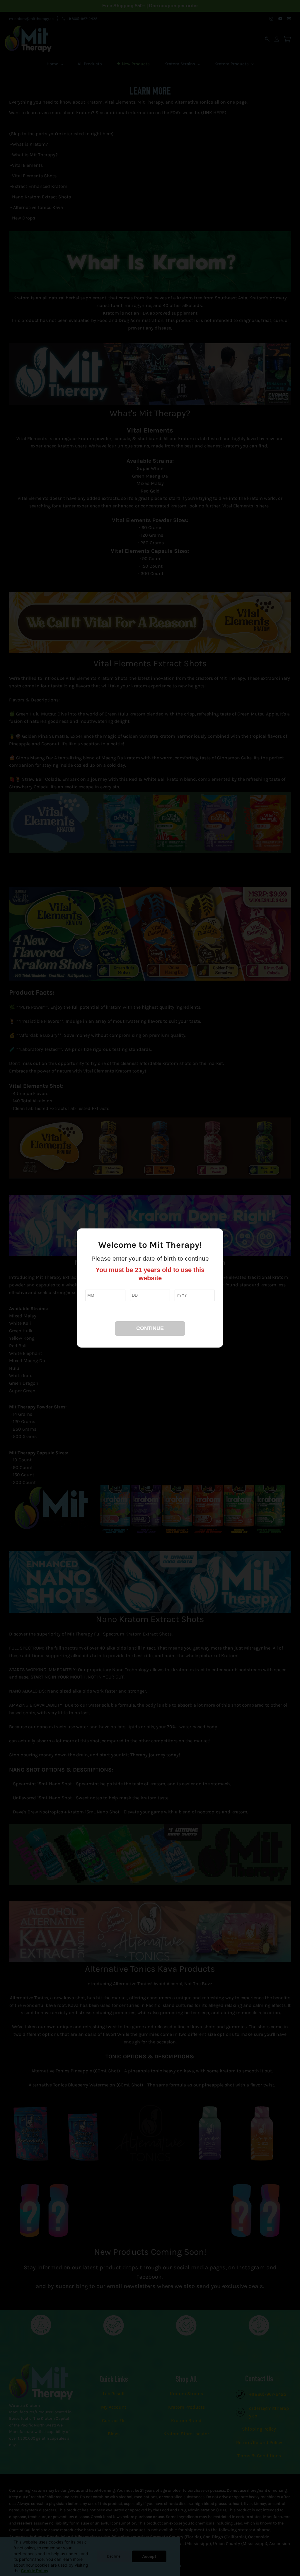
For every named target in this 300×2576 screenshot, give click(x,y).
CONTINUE (150, 1328)
